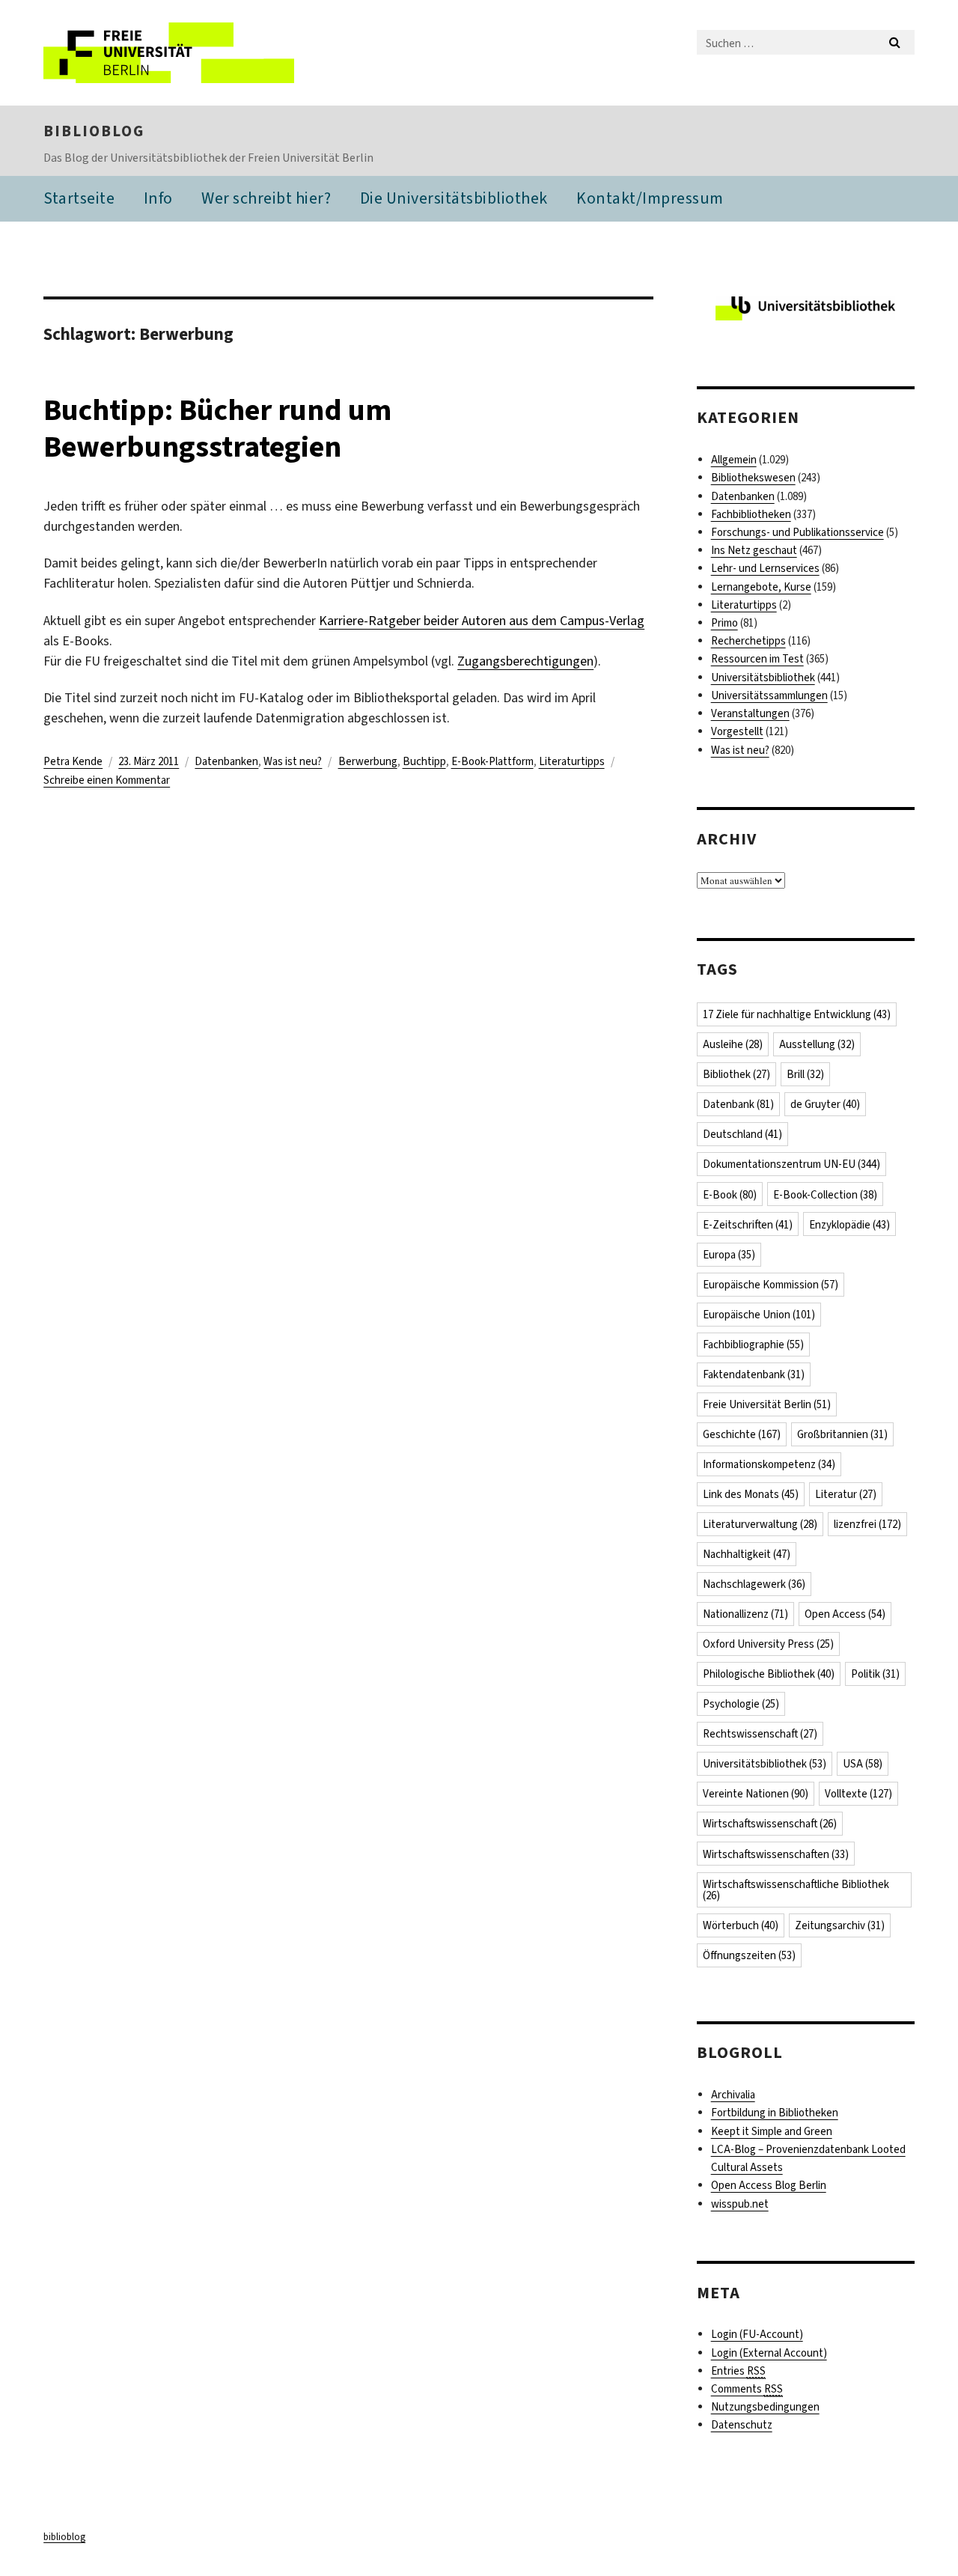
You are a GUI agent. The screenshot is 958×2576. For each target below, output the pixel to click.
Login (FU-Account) (757, 2334)
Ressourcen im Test (757, 659)
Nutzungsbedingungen (765, 2407)
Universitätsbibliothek (763, 678)
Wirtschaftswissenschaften (776, 1854)
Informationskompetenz (769, 1464)
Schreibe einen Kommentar (107, 780)
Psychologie (741, 1704)
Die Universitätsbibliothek (454, 198)
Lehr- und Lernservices (765, 568)
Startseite (79, 198)
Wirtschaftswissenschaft (770, 1824)
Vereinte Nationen (756, 1794)
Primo (724, 623)
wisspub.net (740, 2204)
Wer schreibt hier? (266, 198)
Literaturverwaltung (760, 1524)
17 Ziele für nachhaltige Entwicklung (797, 1014)
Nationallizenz (745, 1614)
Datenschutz (742, 2425)
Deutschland (742, 1134)
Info (158, 198)
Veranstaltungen (750, 713)
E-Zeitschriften (748, 1225)
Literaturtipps (572, 761)
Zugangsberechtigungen (525, 661)
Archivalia (733, 2095)
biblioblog (94, 131)
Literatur (846, 1494)
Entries (738, 2371)
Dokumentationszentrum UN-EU (791, 1164)
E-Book (730, 1195)
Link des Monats (751, 1494)
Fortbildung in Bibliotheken (775, 2113)
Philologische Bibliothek (769, 1674)
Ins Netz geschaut (754, 550)
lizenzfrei (867, 1524)
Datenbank (738, 1104)
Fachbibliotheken (751, 514)
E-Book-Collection (825, 1195)
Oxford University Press (768, 1644)
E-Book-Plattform (492, 761)
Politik (875, 1674)
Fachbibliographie (753, 1345)
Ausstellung (817, 1044)
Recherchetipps (748, 641)
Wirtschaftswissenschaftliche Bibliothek (796, 1890)
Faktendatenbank (754, 1374)
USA (863, 1764)
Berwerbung (368, 761)
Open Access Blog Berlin (769, 2185)
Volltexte (858, 1794)
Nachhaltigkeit (747, 1554)
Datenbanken (226, 761)
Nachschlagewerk (754, 1584)
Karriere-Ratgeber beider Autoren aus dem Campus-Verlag (482, 621)
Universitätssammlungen (769, 695)
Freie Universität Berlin (767, 1404)
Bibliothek (736, 1074)
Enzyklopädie (849, 1225)
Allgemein (734, 460)
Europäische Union (759, 1315)
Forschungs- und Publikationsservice (797, 532)
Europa (729, 1255)
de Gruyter (825, 1104)
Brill (805, 1074)
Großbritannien (842, 1434)
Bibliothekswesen (753, 478)
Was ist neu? (293, 761)
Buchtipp (424, 761)
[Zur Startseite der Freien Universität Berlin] (169, 53)
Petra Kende (73, 761)
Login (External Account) (769, 2353)
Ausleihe (733, 1044)
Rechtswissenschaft (760, 1734)
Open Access (845, 1614)
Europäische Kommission (771, 1285)
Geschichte (742, 1434)
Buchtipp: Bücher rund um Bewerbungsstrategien (217, 428)
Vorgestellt (737, 731)
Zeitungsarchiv (840, 1925)
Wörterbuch (741, 1925)
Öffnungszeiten (749, 1955)
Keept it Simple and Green (772, 2131)
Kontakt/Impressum (650, 198)
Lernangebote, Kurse (761, 587)
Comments (747, 2389)
